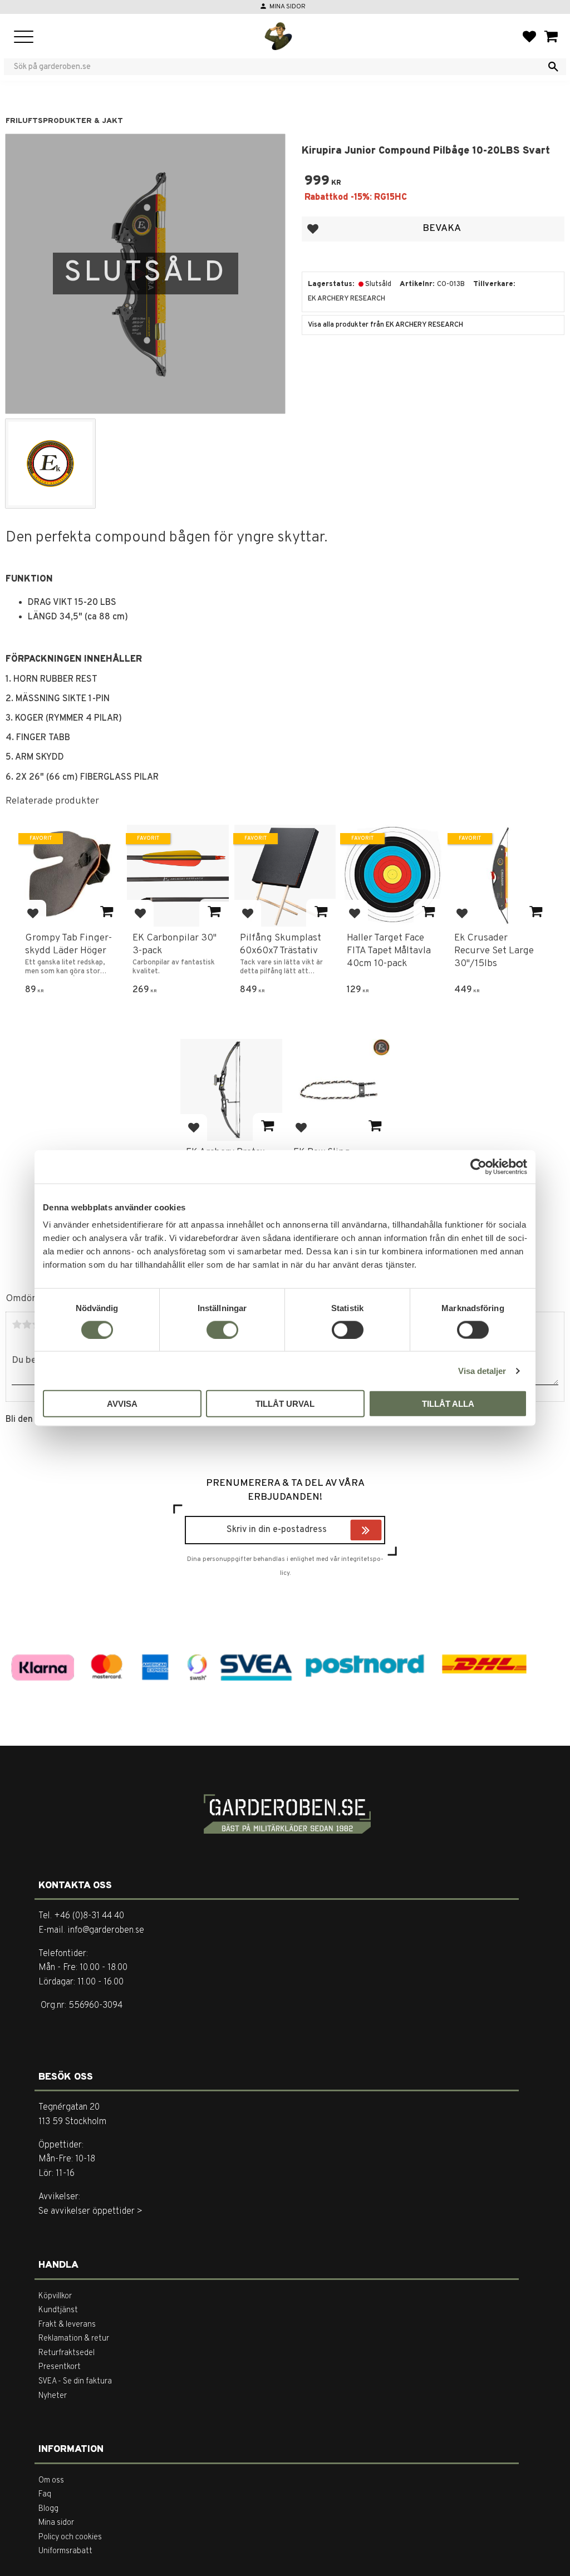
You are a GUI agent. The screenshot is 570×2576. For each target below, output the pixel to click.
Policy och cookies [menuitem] (70, 2537)
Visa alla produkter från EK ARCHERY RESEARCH (385, 325)
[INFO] (107, 913)
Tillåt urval (285, 1404)
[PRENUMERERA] (379, 1531)
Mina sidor (288, 7)
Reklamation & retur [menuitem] (74, 2339)
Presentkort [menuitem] (60, 2367)
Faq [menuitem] (45, 2494)
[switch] (222, 1329)
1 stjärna (17, 1324)
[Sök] (553, 67)
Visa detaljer (482, 1370)
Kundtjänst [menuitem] (58, 2310)
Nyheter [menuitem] (53, 2396)
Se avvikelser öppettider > (90, 2211)
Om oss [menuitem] (51, 2481)
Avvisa (122, 1404)
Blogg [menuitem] (48, 2509)
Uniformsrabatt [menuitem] (65, 2551)
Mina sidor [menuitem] (56, 2523)
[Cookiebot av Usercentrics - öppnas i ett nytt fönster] (478, 1166)
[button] (24, 38)
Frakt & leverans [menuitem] (67, 2325)
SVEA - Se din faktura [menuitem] (75, 2382)
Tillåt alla (448, 1404)
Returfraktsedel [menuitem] (67, 2353)
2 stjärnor (27, 1324)
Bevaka (442, 228)
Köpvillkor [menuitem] (55, 2296)
